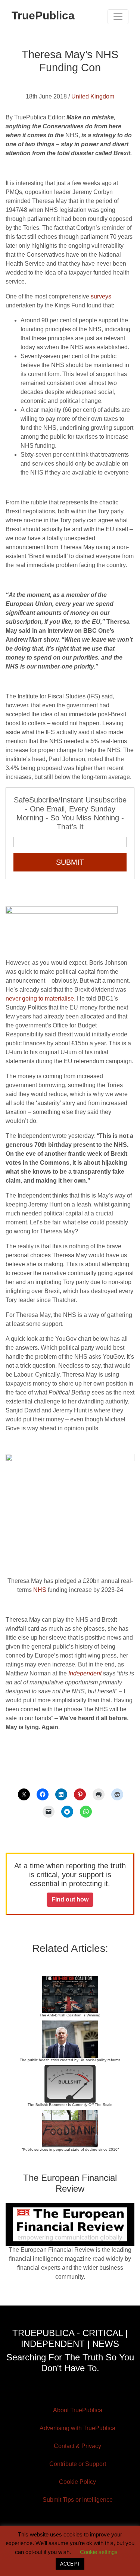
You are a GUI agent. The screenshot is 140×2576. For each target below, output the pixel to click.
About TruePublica (78, 2410)
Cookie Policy (77, 2482)
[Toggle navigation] (118, 17)
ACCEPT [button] (70, 2564)
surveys (101, 296)
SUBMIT (70, 862)
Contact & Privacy (77, 2446)
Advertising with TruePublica (77, 2428)
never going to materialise (40, 999)
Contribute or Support (78, 2464)
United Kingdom (93, 96)
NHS (40, 1590)
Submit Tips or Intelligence (78, 2500)
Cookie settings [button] (99, 2552)
